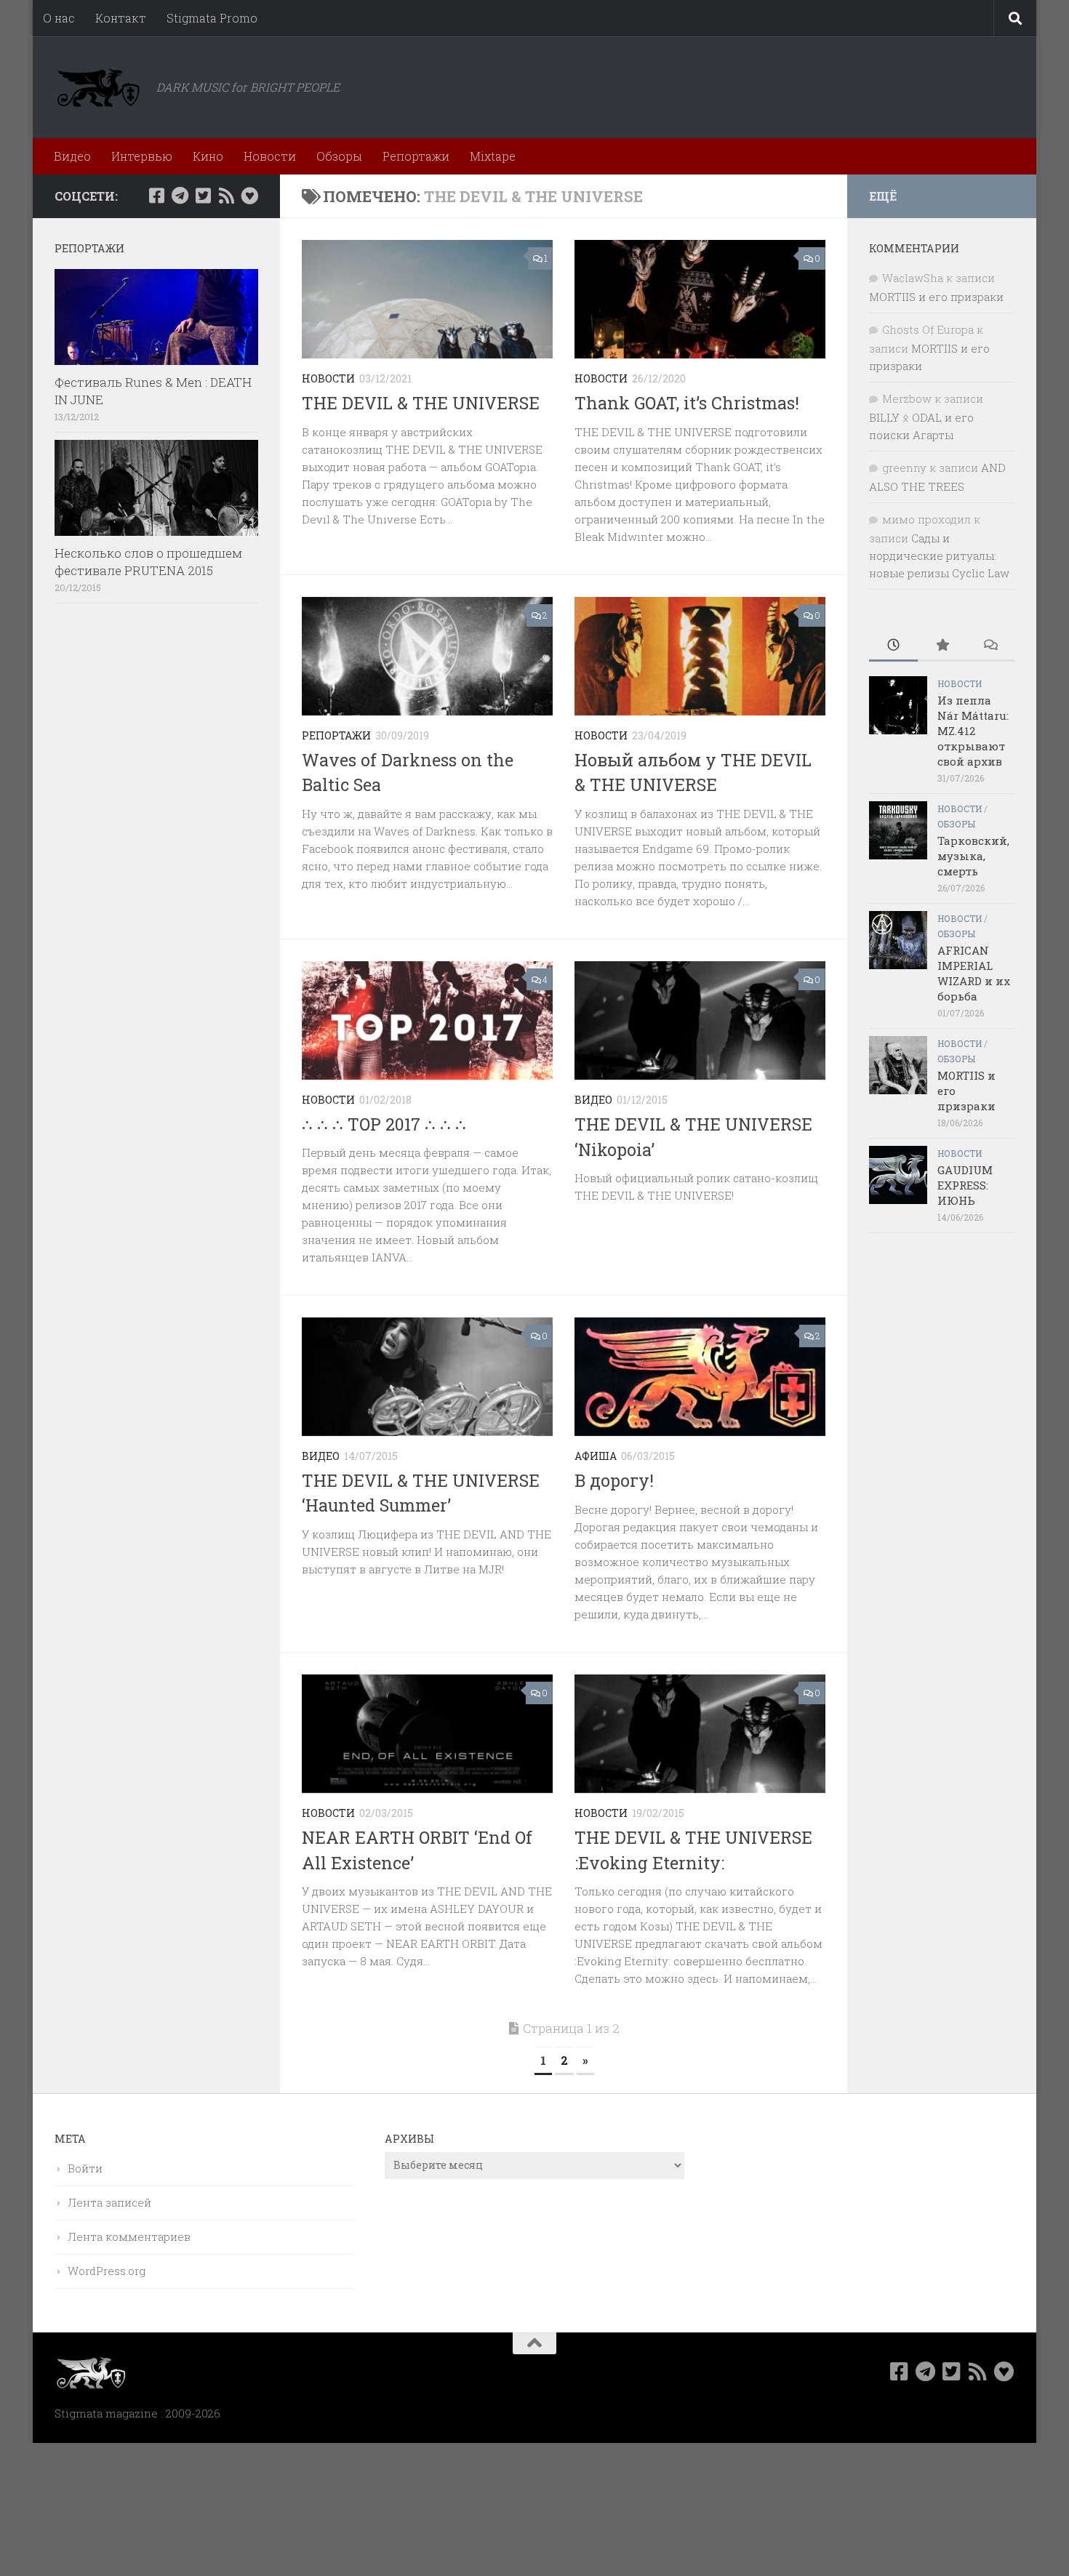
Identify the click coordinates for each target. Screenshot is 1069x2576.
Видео (72, 156)
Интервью (142, 156)
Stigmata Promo (212, 18)
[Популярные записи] (942, 646)
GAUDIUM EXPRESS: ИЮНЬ (965, 1185)
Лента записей (109, 2202)
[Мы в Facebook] (156, 196)
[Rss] (226, 196)
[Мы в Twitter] (203, 196)
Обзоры (339, 156)
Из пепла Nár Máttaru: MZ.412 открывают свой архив (973, 731)
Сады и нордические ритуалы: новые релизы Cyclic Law (939, 555)
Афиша (596, 1456)
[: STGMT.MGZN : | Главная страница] (98, 87)
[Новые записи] (893, 646)
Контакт (121, 18)
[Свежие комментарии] (990, 646)
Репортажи (416, 156)
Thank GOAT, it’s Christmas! (687, 403)
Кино (208, 156)
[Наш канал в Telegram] (180, 196)
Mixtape (493, 156)
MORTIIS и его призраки (936, 297)
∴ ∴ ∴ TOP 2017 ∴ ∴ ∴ (384, 1124)
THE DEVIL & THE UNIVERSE (421, 403)
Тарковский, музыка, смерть (973, 856)
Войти (85, 2168)
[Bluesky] (249, 196)
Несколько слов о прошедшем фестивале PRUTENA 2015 (148, 562)
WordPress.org (107, 2271)
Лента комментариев (129, 2236)
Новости (270, 156)
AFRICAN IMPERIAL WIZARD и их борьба (974, 973)
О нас (59, 18)
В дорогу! (614, 1480)
